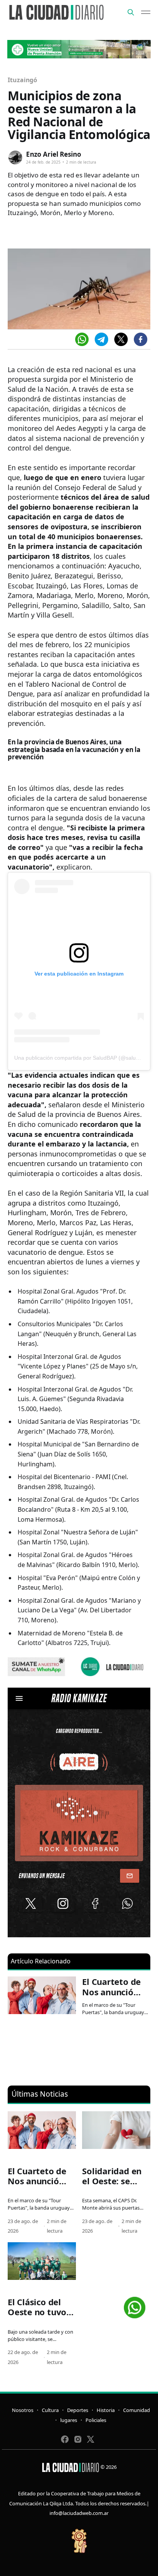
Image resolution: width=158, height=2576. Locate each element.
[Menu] (146, 12)
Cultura (50, 2410)
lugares (69, 2420)
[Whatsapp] (82, 339)
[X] (121, 339)
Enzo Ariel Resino (54, 154)
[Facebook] (141, 339)
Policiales (96, 2420)
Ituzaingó (22, 80)
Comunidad (137, 2410)
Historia (106, 2410)
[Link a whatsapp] (135, 2305)
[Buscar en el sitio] (131, 12)
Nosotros (23, 2410)
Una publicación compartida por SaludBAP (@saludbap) (82, 1058)
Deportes (78, 2410)
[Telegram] (101, 339)
